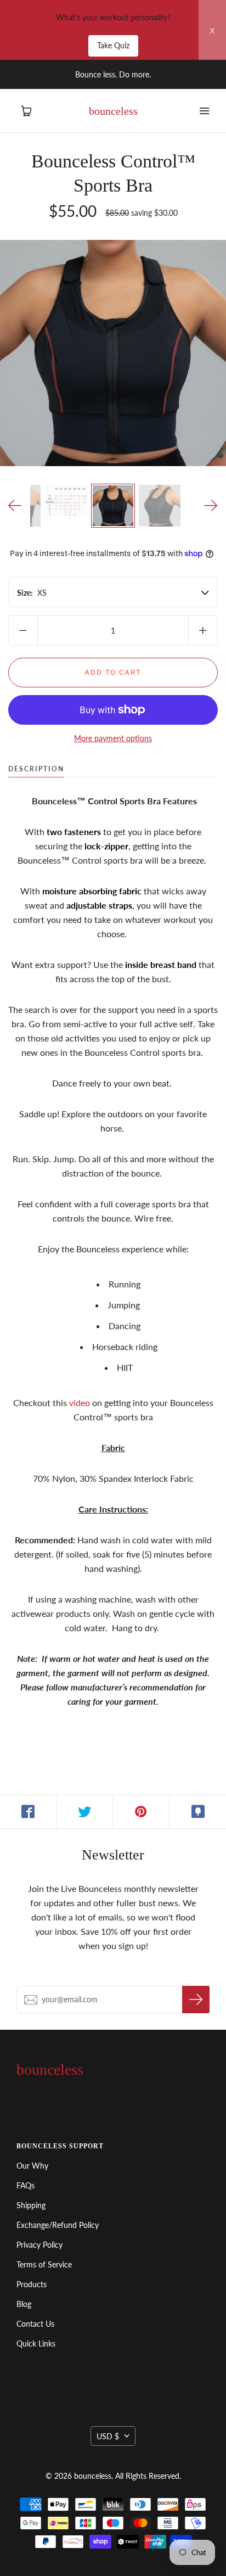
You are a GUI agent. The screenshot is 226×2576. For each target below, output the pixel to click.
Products (32, 2284)
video (80, 1402)
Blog (24, 2304)
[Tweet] (85, 1812)
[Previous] (15, 506)
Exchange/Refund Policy (58, 2225)
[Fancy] (198, 1812)
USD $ (108, 2436)
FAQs (26, 2185)
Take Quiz (113, 45)
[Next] (211, 506)
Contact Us (35, 2324)
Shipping (31, 2205)
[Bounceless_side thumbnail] (160, 506)
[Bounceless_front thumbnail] (113, 506)
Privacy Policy (39, 2245)
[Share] (28, 1812)
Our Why (32, 2166)
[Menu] (204, 111)
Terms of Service (44, 2264)
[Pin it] (141, 1812)
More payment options (113, 738)
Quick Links (36, 2343)
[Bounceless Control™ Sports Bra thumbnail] (66, 500)
